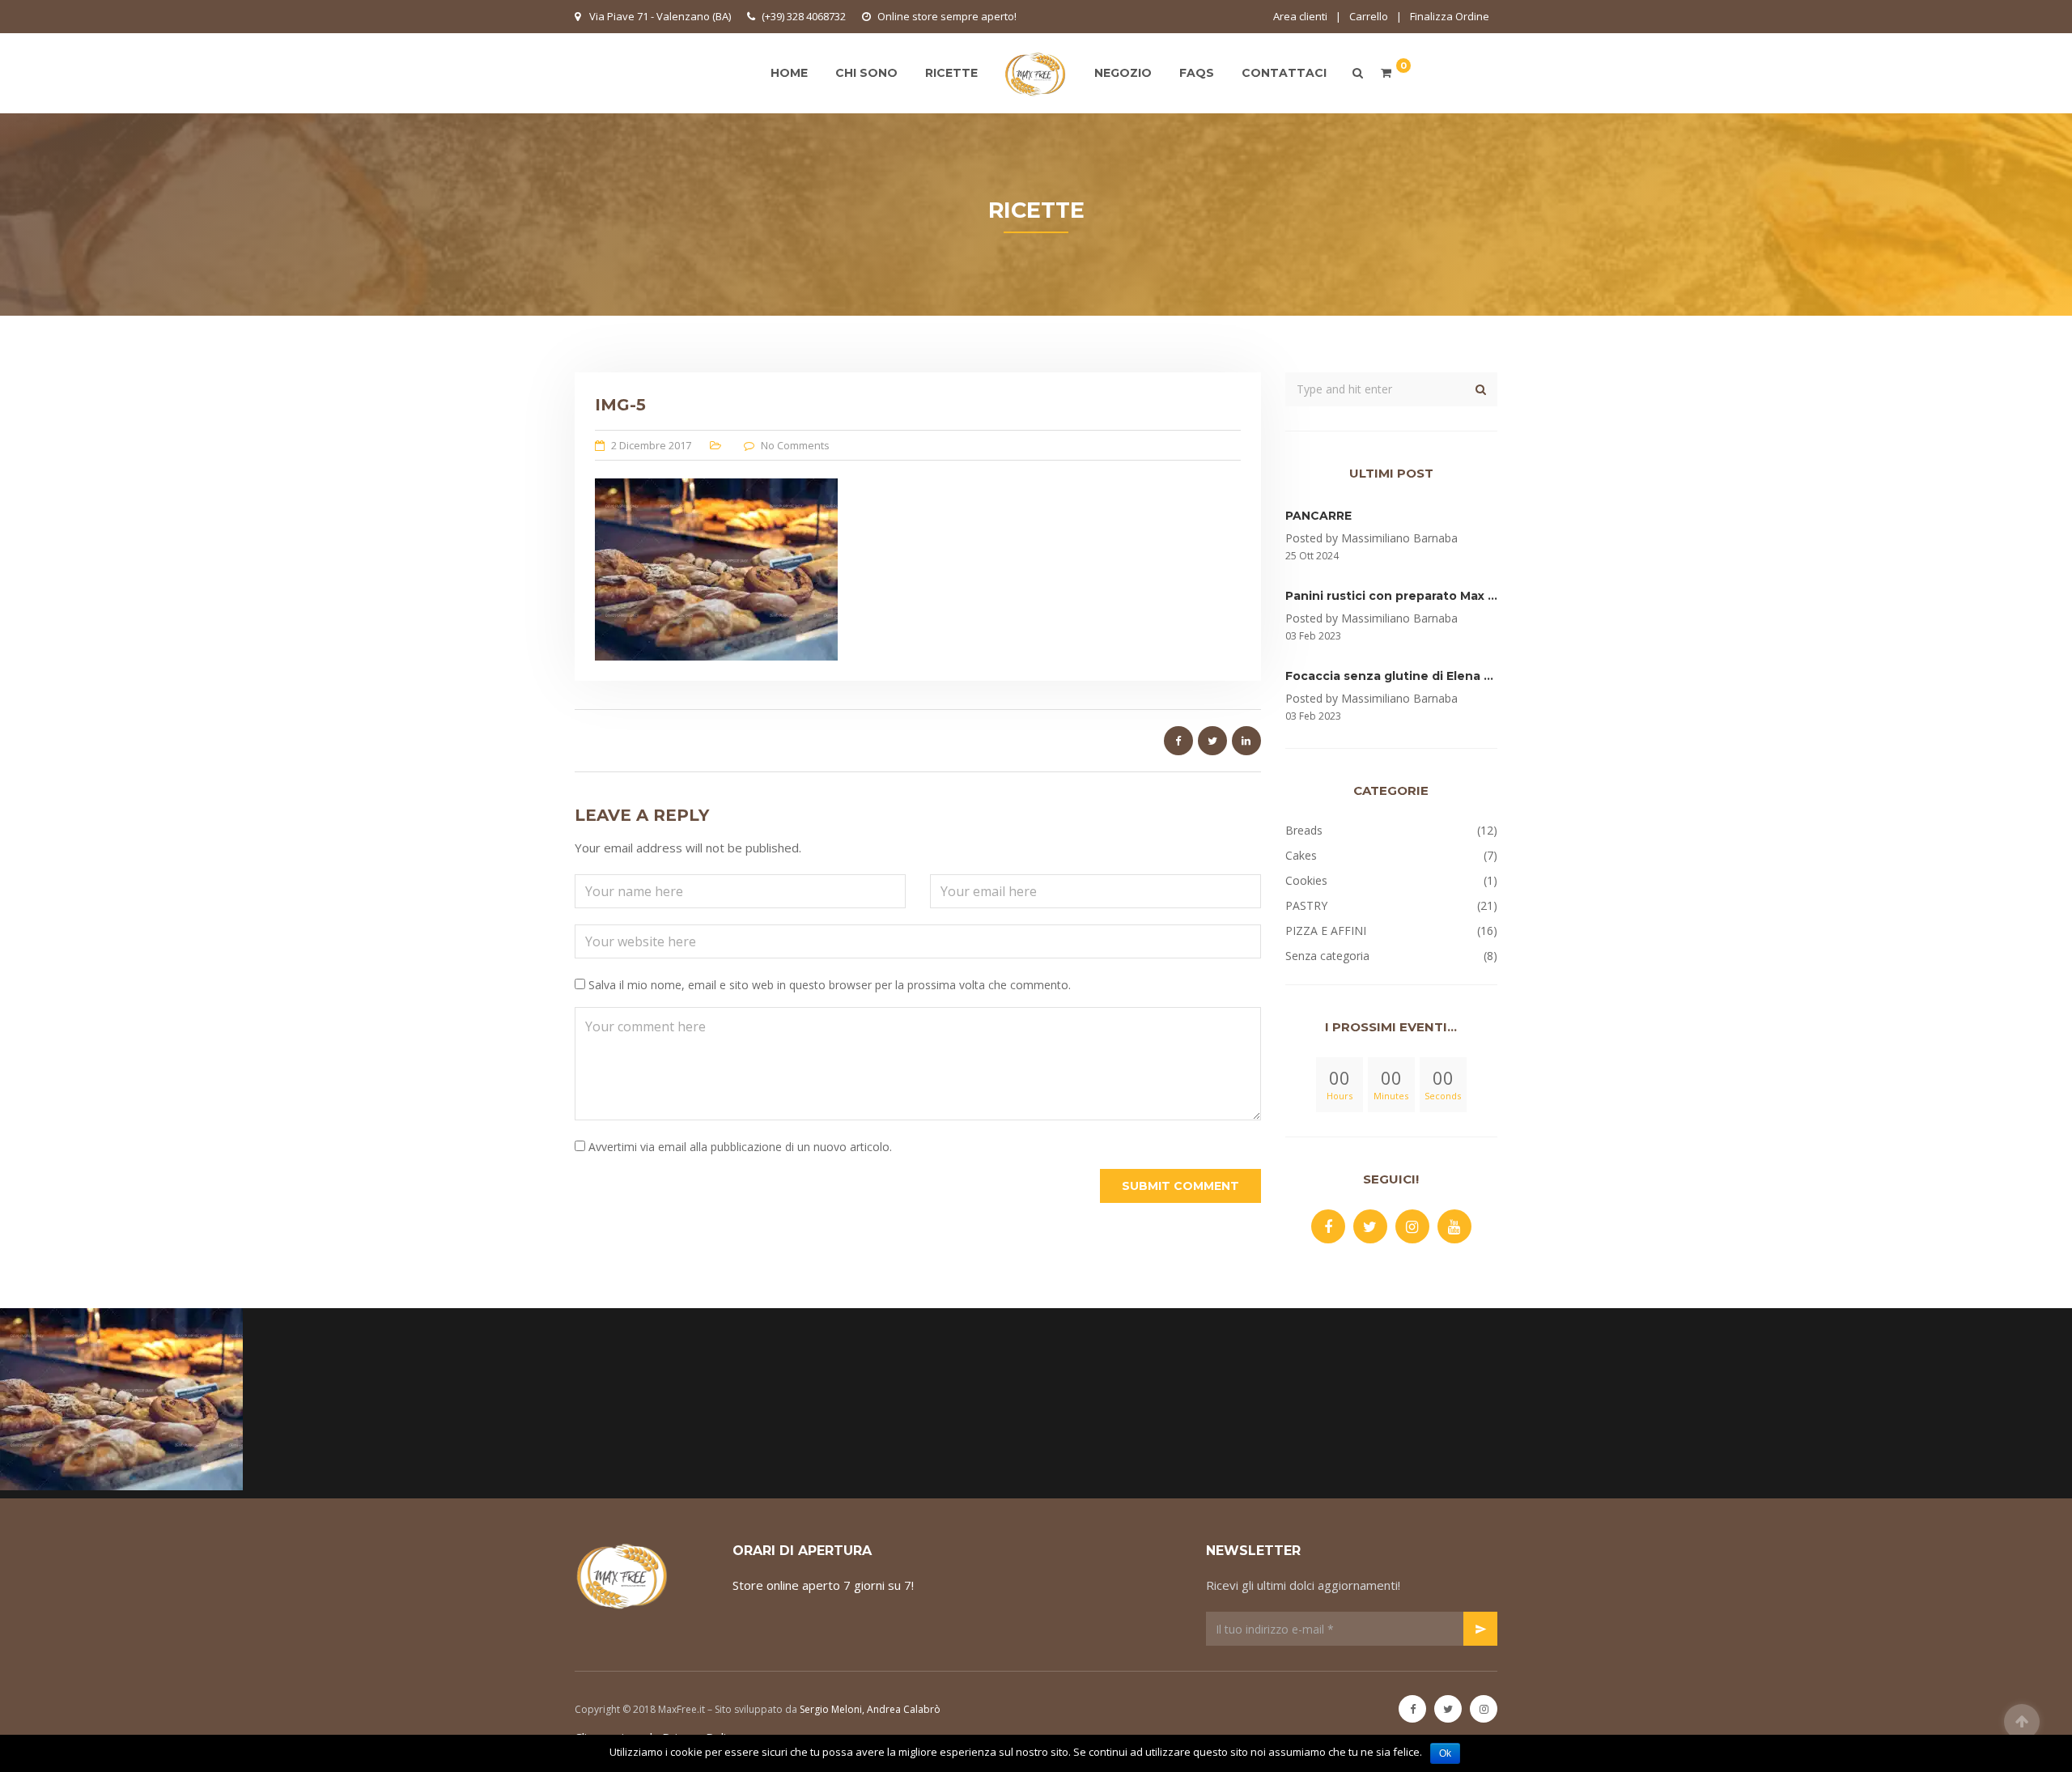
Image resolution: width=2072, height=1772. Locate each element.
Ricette (951, 73)
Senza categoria (1327, 956)
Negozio (1123, 73)
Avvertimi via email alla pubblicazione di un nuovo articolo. (740, 1147)
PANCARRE (1318, 516)
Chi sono (866, 73)
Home (789, 73)
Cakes (1301, 855)
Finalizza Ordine (1450, 16)
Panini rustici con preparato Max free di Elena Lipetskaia (1459, 596)
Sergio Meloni (831, 1709)
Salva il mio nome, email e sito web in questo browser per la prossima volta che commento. (830, 985)
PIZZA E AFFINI (1326, 931)
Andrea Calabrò (904, 1709)
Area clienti (1300, 16)
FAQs (1197, 73)
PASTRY (1306, 905)
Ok (1445, 1753)
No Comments (795, 445)
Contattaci (1284, 73)
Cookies (1306, 880)
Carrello (1369, 16)
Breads (1304, 830)
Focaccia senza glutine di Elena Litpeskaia (1416, 676)
